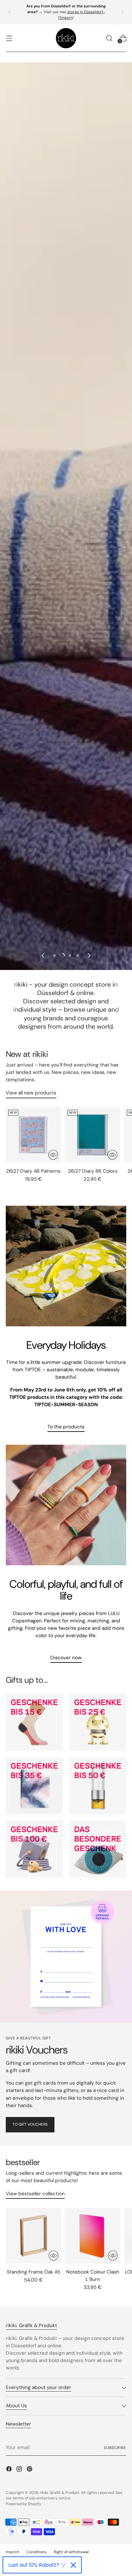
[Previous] (10, 12)
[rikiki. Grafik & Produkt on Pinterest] (30, 2470)
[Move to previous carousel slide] (43, 956)
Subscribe (115, 2448)
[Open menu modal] (9, 38)
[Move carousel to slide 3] (70, 956)
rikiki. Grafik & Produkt (60, 2493)
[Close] (73, 2565)
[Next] (122, 12)
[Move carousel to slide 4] (78, 956)
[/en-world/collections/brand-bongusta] (66, 706)
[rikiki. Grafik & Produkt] (66, 38)
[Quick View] (53, 1155)
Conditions (37, 2552)
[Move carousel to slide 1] (54, 956)
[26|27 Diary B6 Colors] (93, 1135)
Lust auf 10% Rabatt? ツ (37, 2565)
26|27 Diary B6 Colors (93, 1171)
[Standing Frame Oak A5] (33, 2236)
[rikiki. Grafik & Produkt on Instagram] (20, 2470)
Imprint (12, 2552)
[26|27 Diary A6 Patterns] (33, 1135)
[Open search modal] (109, 38)
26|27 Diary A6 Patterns (33, 1171)
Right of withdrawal (71, 2552)
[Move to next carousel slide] (89, 956)
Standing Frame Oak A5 (33, 2272)
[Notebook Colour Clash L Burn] (93, 2236)
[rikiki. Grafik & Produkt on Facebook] (10, 2470)
